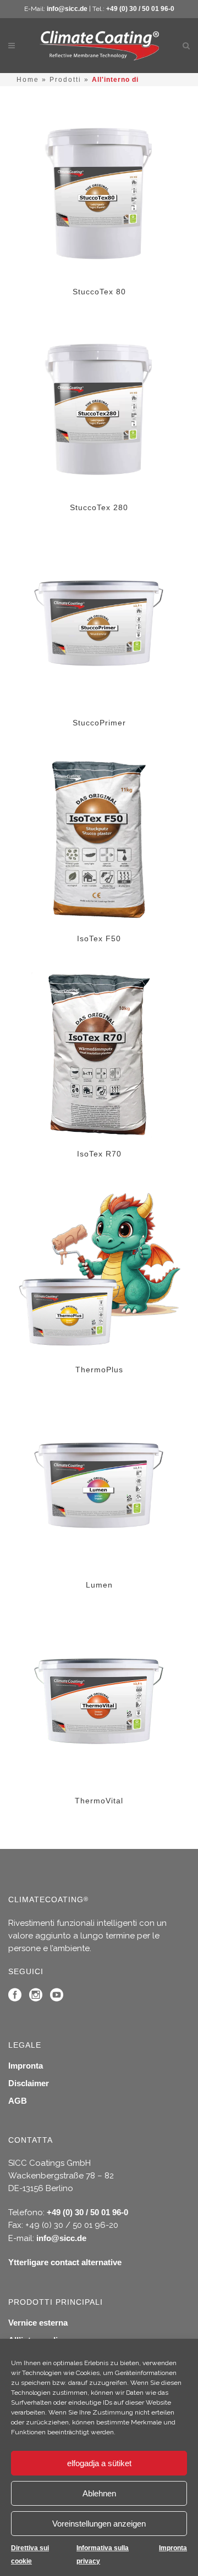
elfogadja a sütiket (99, 2463)
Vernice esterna (38, 2323)
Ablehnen (99, 2493)
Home (28, 80)
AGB (18, 2101)
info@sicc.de (67, 9)
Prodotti (65, 80)
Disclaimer (29, 2083)
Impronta (173, 2548)
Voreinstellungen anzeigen (99, 2524)
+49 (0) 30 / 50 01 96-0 (140, 9)
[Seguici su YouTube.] (57, 1997)
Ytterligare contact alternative (65, 2262)
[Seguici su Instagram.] (36, 1997)
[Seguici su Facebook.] (15, 1997)
